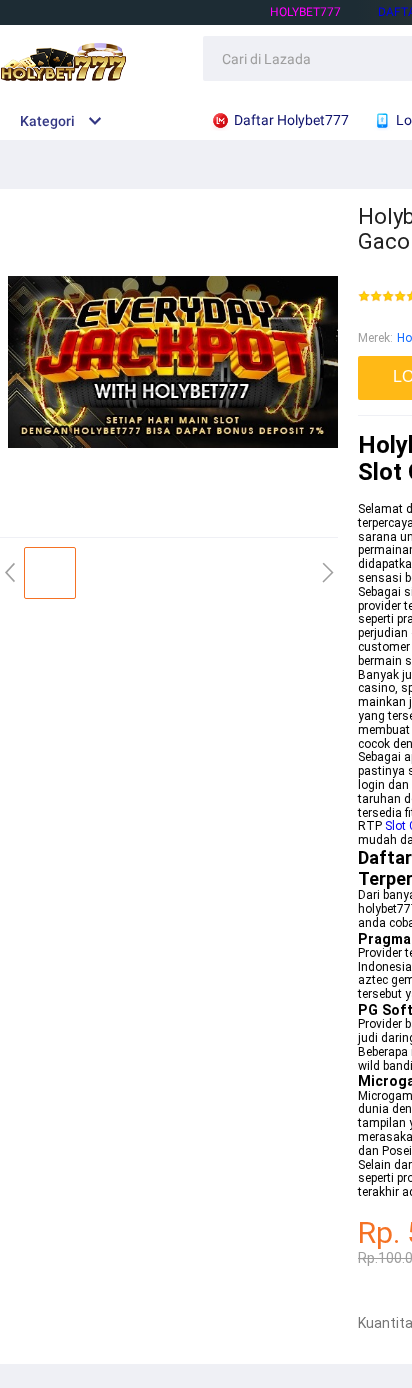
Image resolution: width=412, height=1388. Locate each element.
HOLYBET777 (305, 12)
